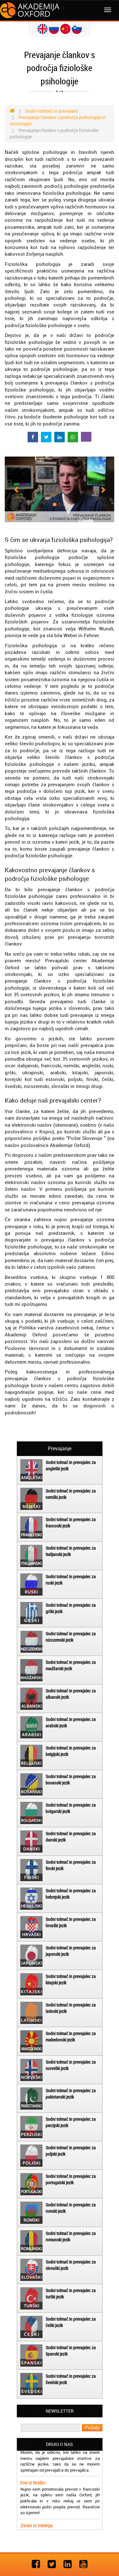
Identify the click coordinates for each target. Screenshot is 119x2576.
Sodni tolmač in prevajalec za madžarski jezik (71, 1665)
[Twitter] (52, 2564)
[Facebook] (36, 2564)
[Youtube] (83, 2564)
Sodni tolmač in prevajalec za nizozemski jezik (71, 1637)
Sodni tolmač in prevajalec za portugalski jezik (71, 2179)
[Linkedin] (68, 2564)
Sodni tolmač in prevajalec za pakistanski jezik (71, 2094)
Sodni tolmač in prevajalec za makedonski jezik (71, 2036)
